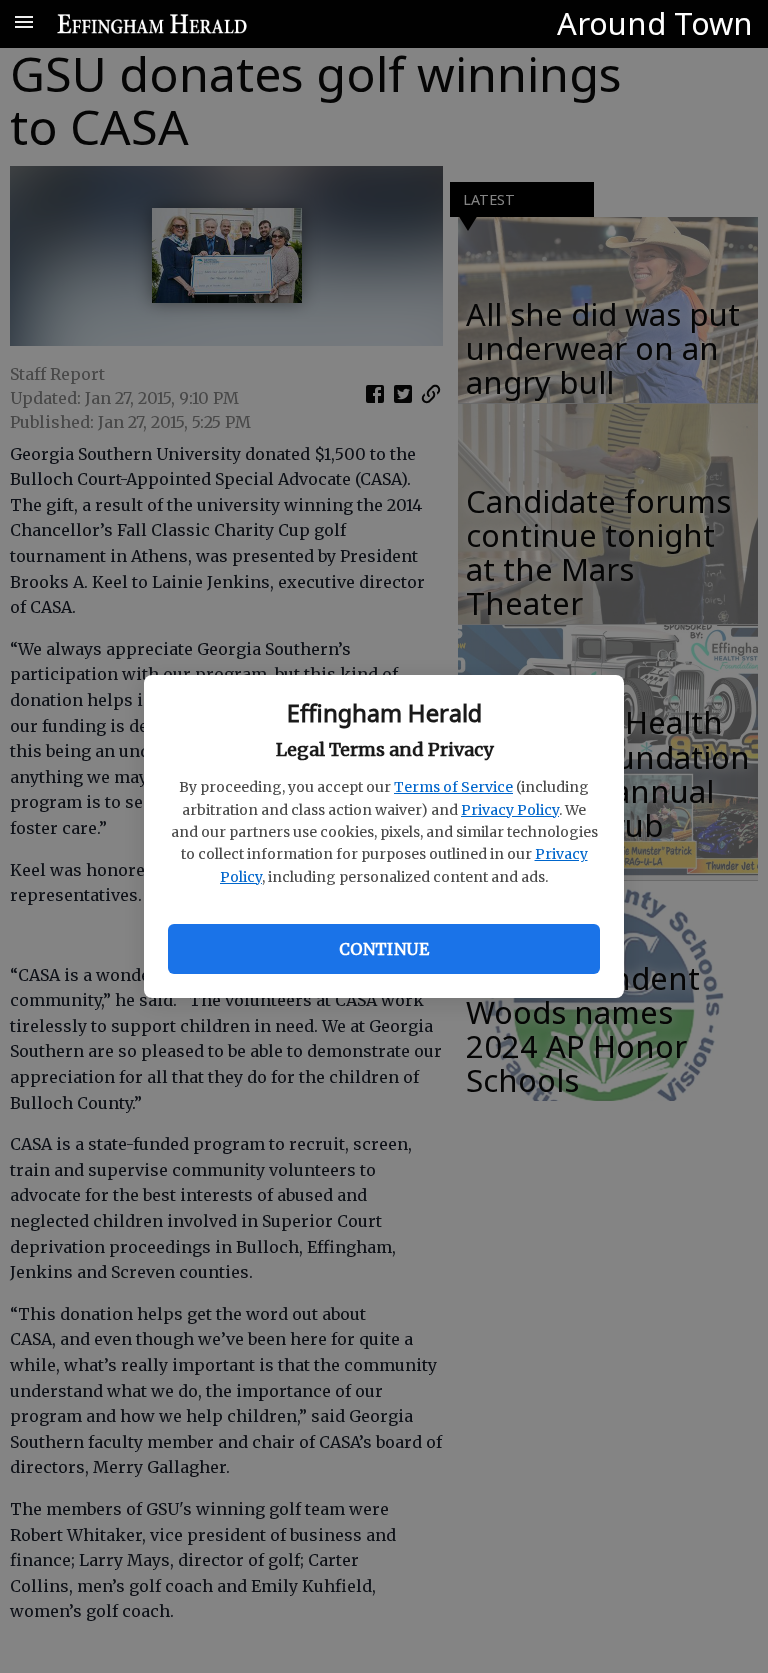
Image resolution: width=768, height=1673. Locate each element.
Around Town (655, 23)
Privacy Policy (510, 810)
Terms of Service (453, 787)
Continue (384, 949)
